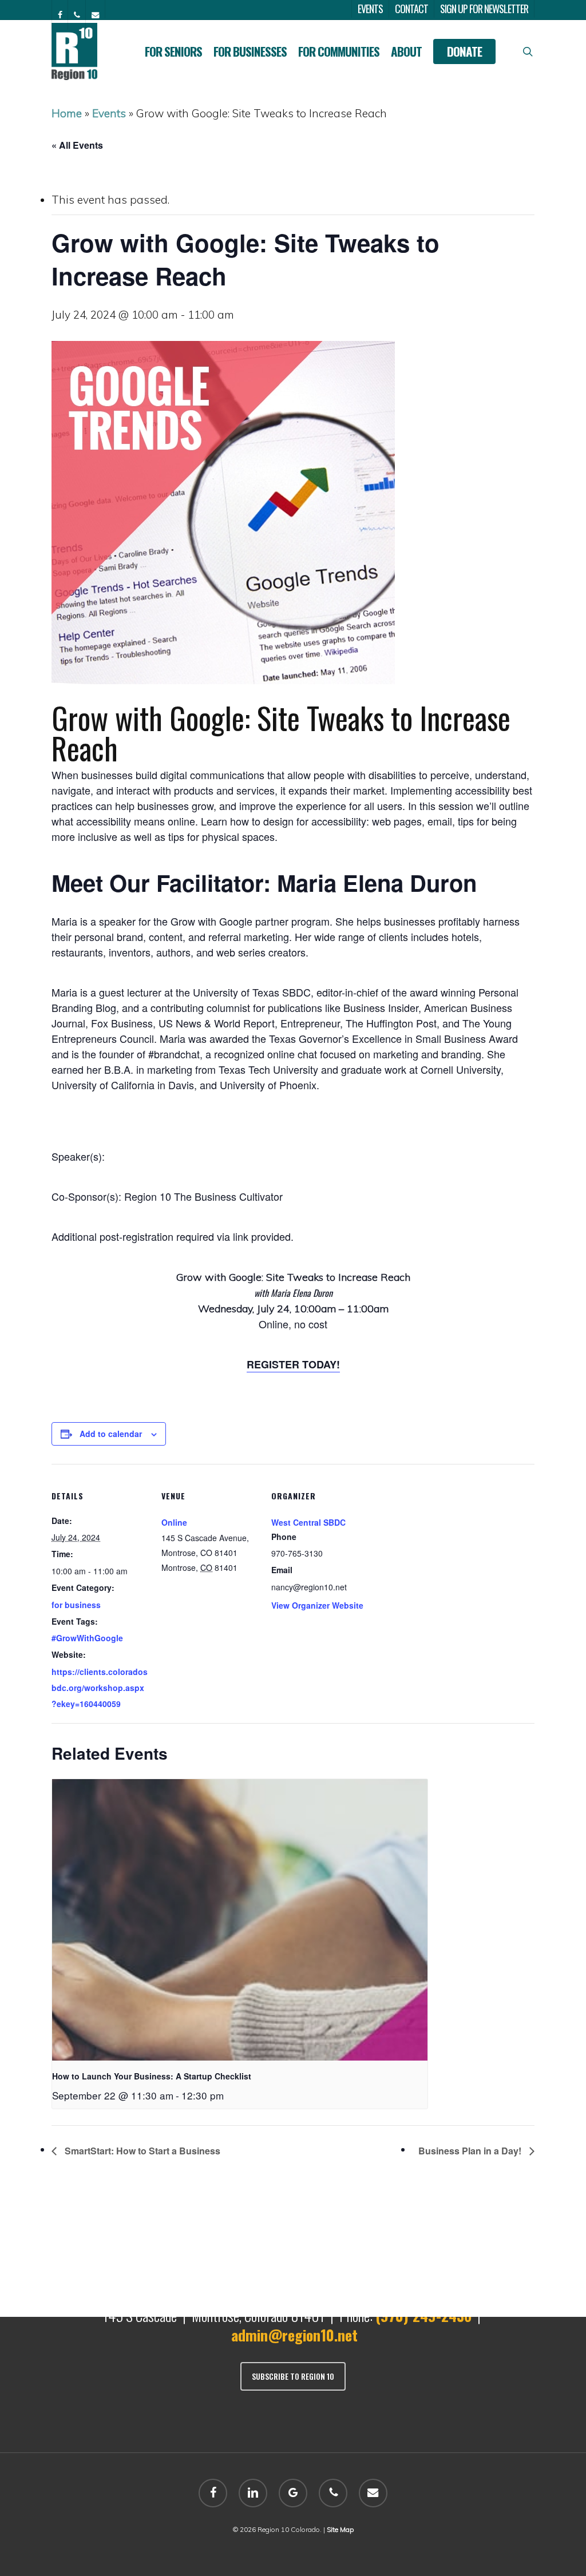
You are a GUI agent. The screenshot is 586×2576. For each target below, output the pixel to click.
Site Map (340, 2529)
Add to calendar (111, 1434)
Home (67, 113)
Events (109, 113)
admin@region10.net (294, 2335)
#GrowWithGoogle (87, 1638)
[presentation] (240, 1920)
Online (174, 1522)
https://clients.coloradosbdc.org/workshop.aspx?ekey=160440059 (100, 1688)
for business (76, 1605)
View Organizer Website (317, 1605)
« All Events (77, 145)
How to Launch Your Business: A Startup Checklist (152, 2076)
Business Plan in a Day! (471, 2151)
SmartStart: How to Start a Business (141, 2151)
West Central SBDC (308, 1522)
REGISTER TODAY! (293, 1364)
